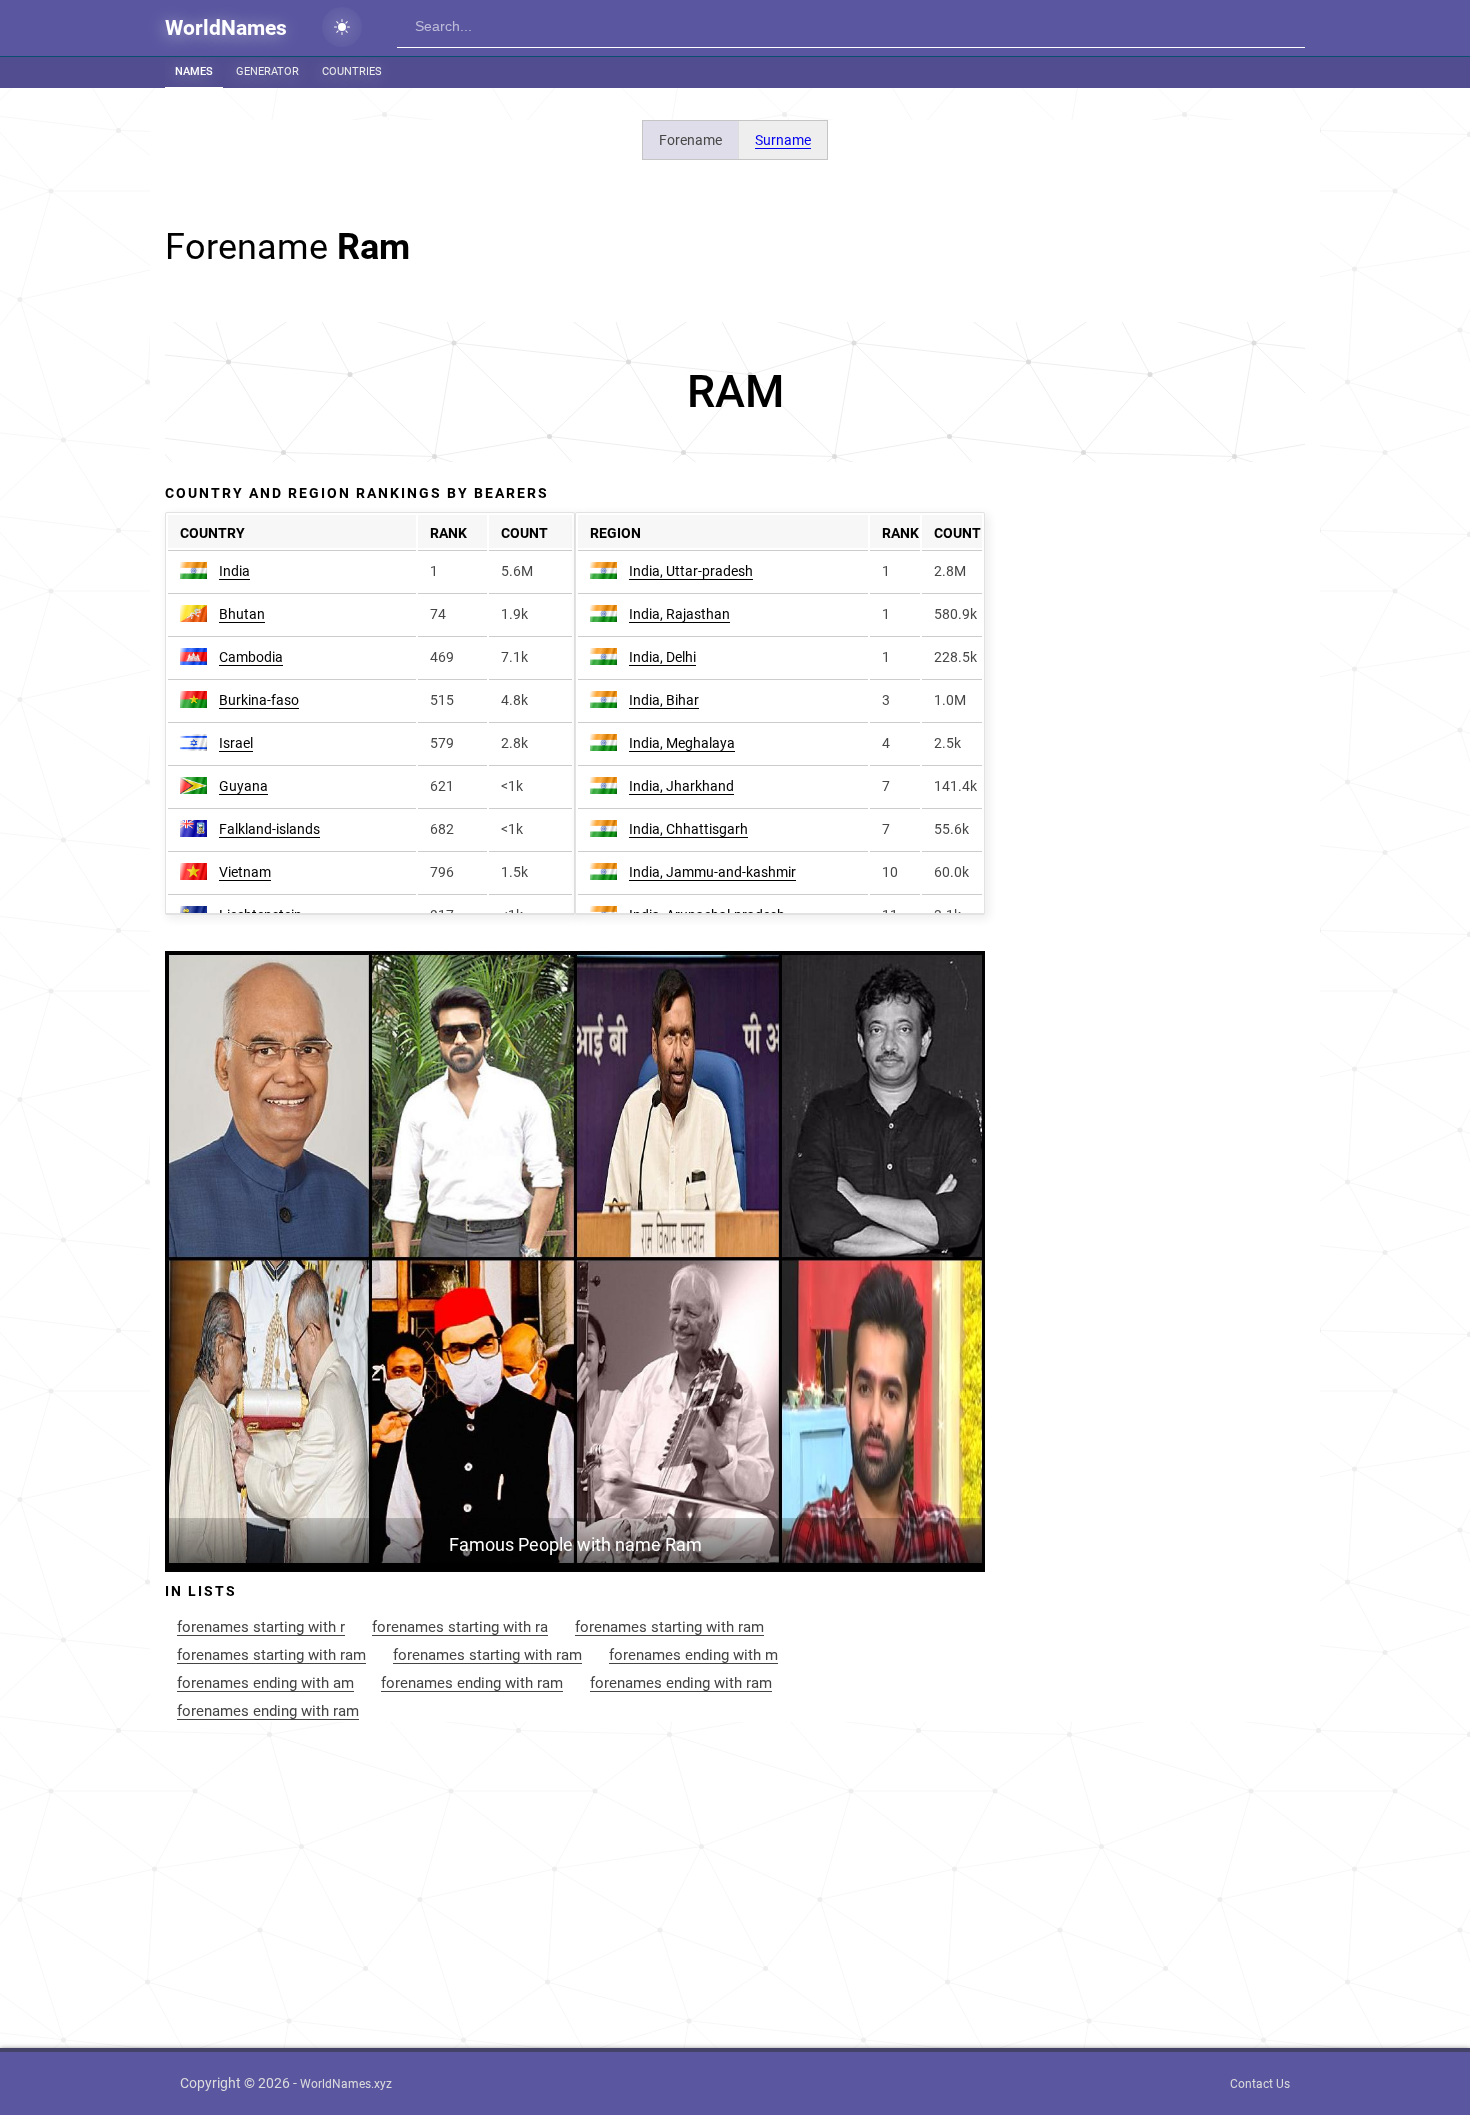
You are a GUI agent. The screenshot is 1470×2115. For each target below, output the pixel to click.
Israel (236, 743)
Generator (267, 71)
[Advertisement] (735, 392)
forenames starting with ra (460, 1627)
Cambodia (251, 657)
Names (194, 71)
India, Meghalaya (682, 743)
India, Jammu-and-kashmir (712, 872)
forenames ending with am (265, 1683)
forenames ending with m (693, 1655)
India (234, 571)
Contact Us (1260, 2084)
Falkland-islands (269, 829)
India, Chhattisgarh (688, 829)
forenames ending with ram (472, 1683)
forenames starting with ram (669, 1627)
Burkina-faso (259, 700)
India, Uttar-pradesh (691, 571)
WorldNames (226, 28)
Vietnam (245, 872)
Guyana (243, 786)
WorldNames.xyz (346, 2084)
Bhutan (242, 614)
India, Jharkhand (681, 786)
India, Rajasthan (679, 614)
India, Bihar (664, 700)
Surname (783, 140)
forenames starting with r (261, 1627)
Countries (352, 71)
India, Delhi (662, 657)
